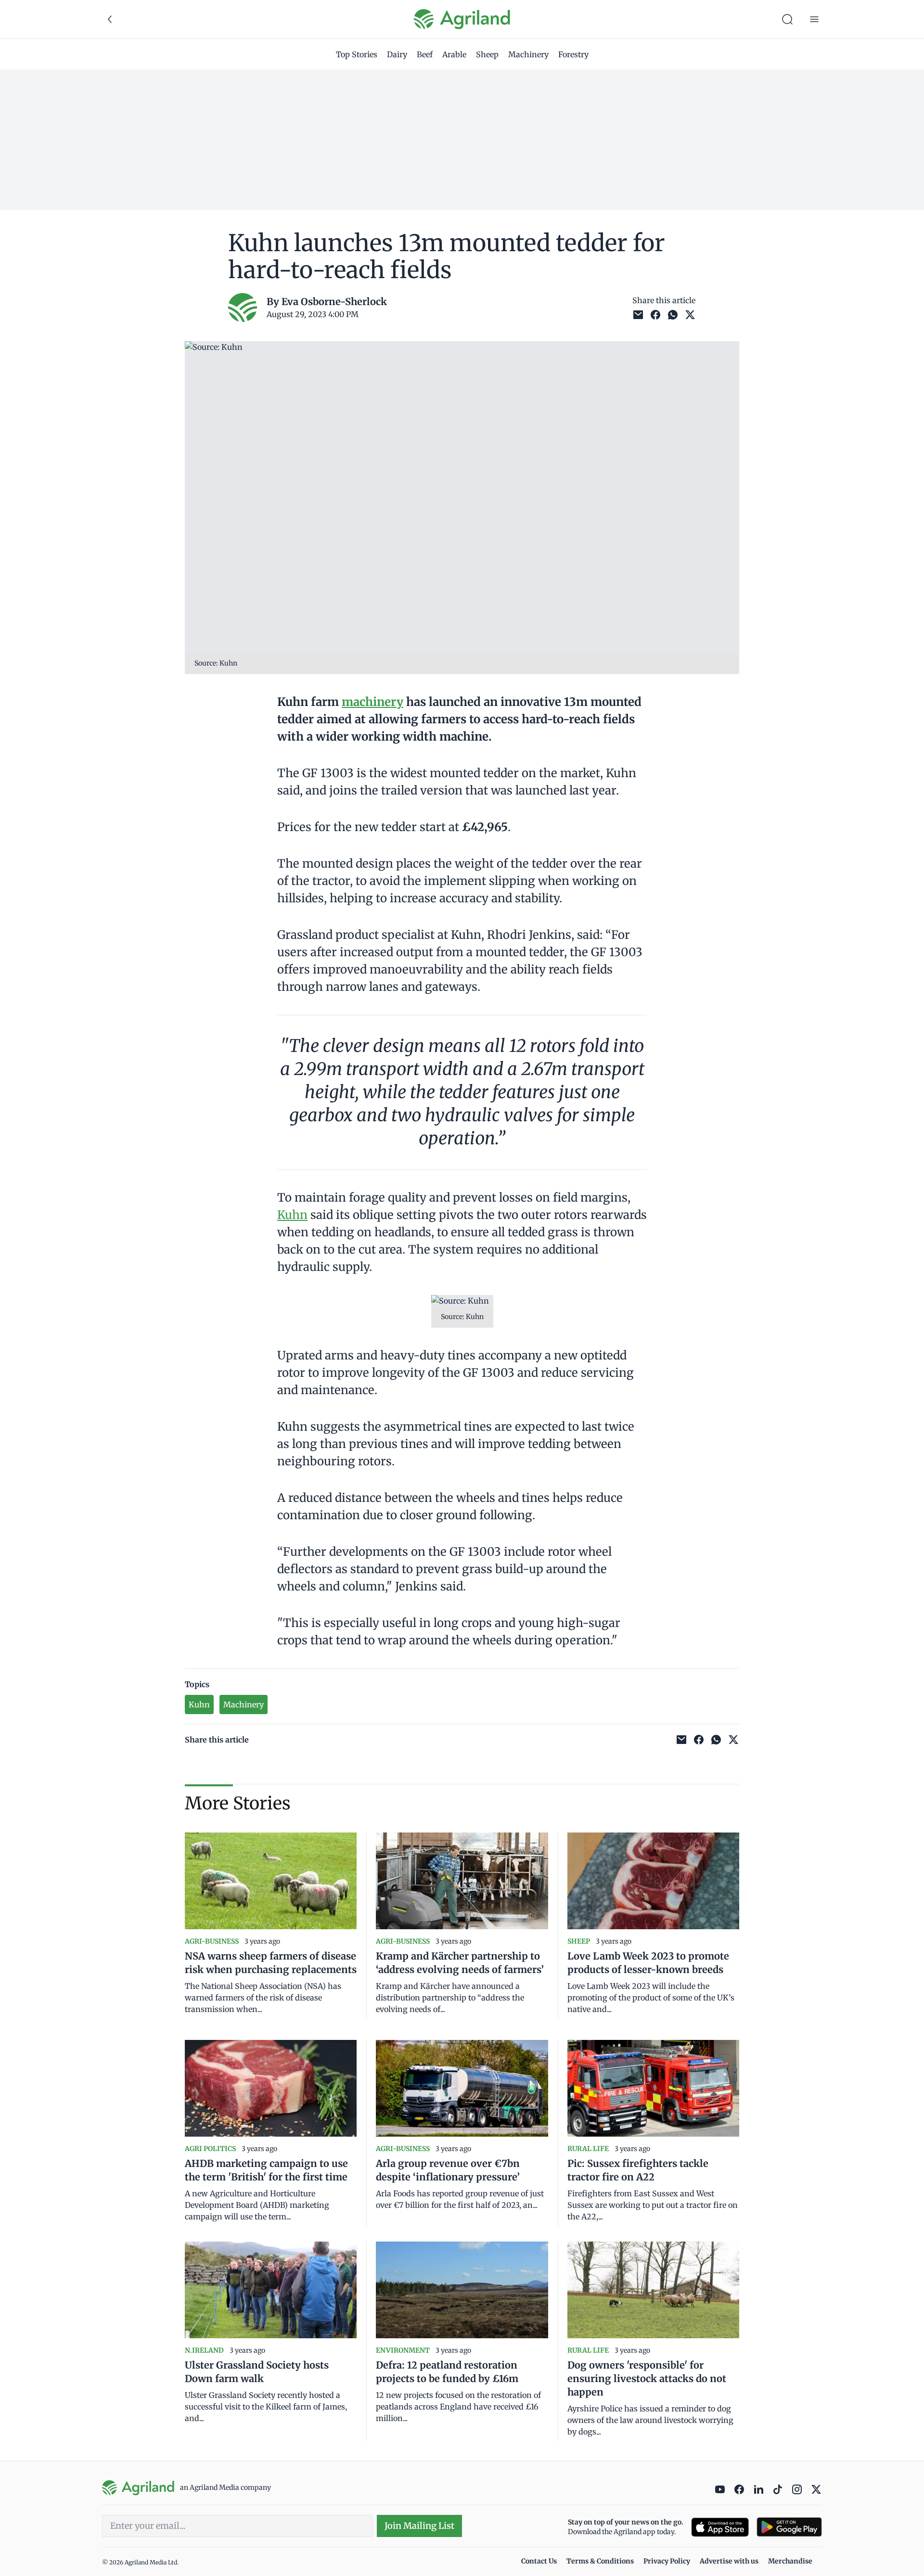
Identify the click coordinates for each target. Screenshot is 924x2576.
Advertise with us (729, 2561)
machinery (372, 702)
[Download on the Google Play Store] (789, 2527)
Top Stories (357, 54)
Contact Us (539, 2561)
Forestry (573, 54)
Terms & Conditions (600, 2561)
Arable (454, 54)
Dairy (397, 54)
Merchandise (790, 2561)
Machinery (528, 54)
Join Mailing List (419, 2526)
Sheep (487, 54)
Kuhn (292, 1215)
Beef (425, 54)
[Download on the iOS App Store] (720, 2527)
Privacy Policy (667, 2561)
